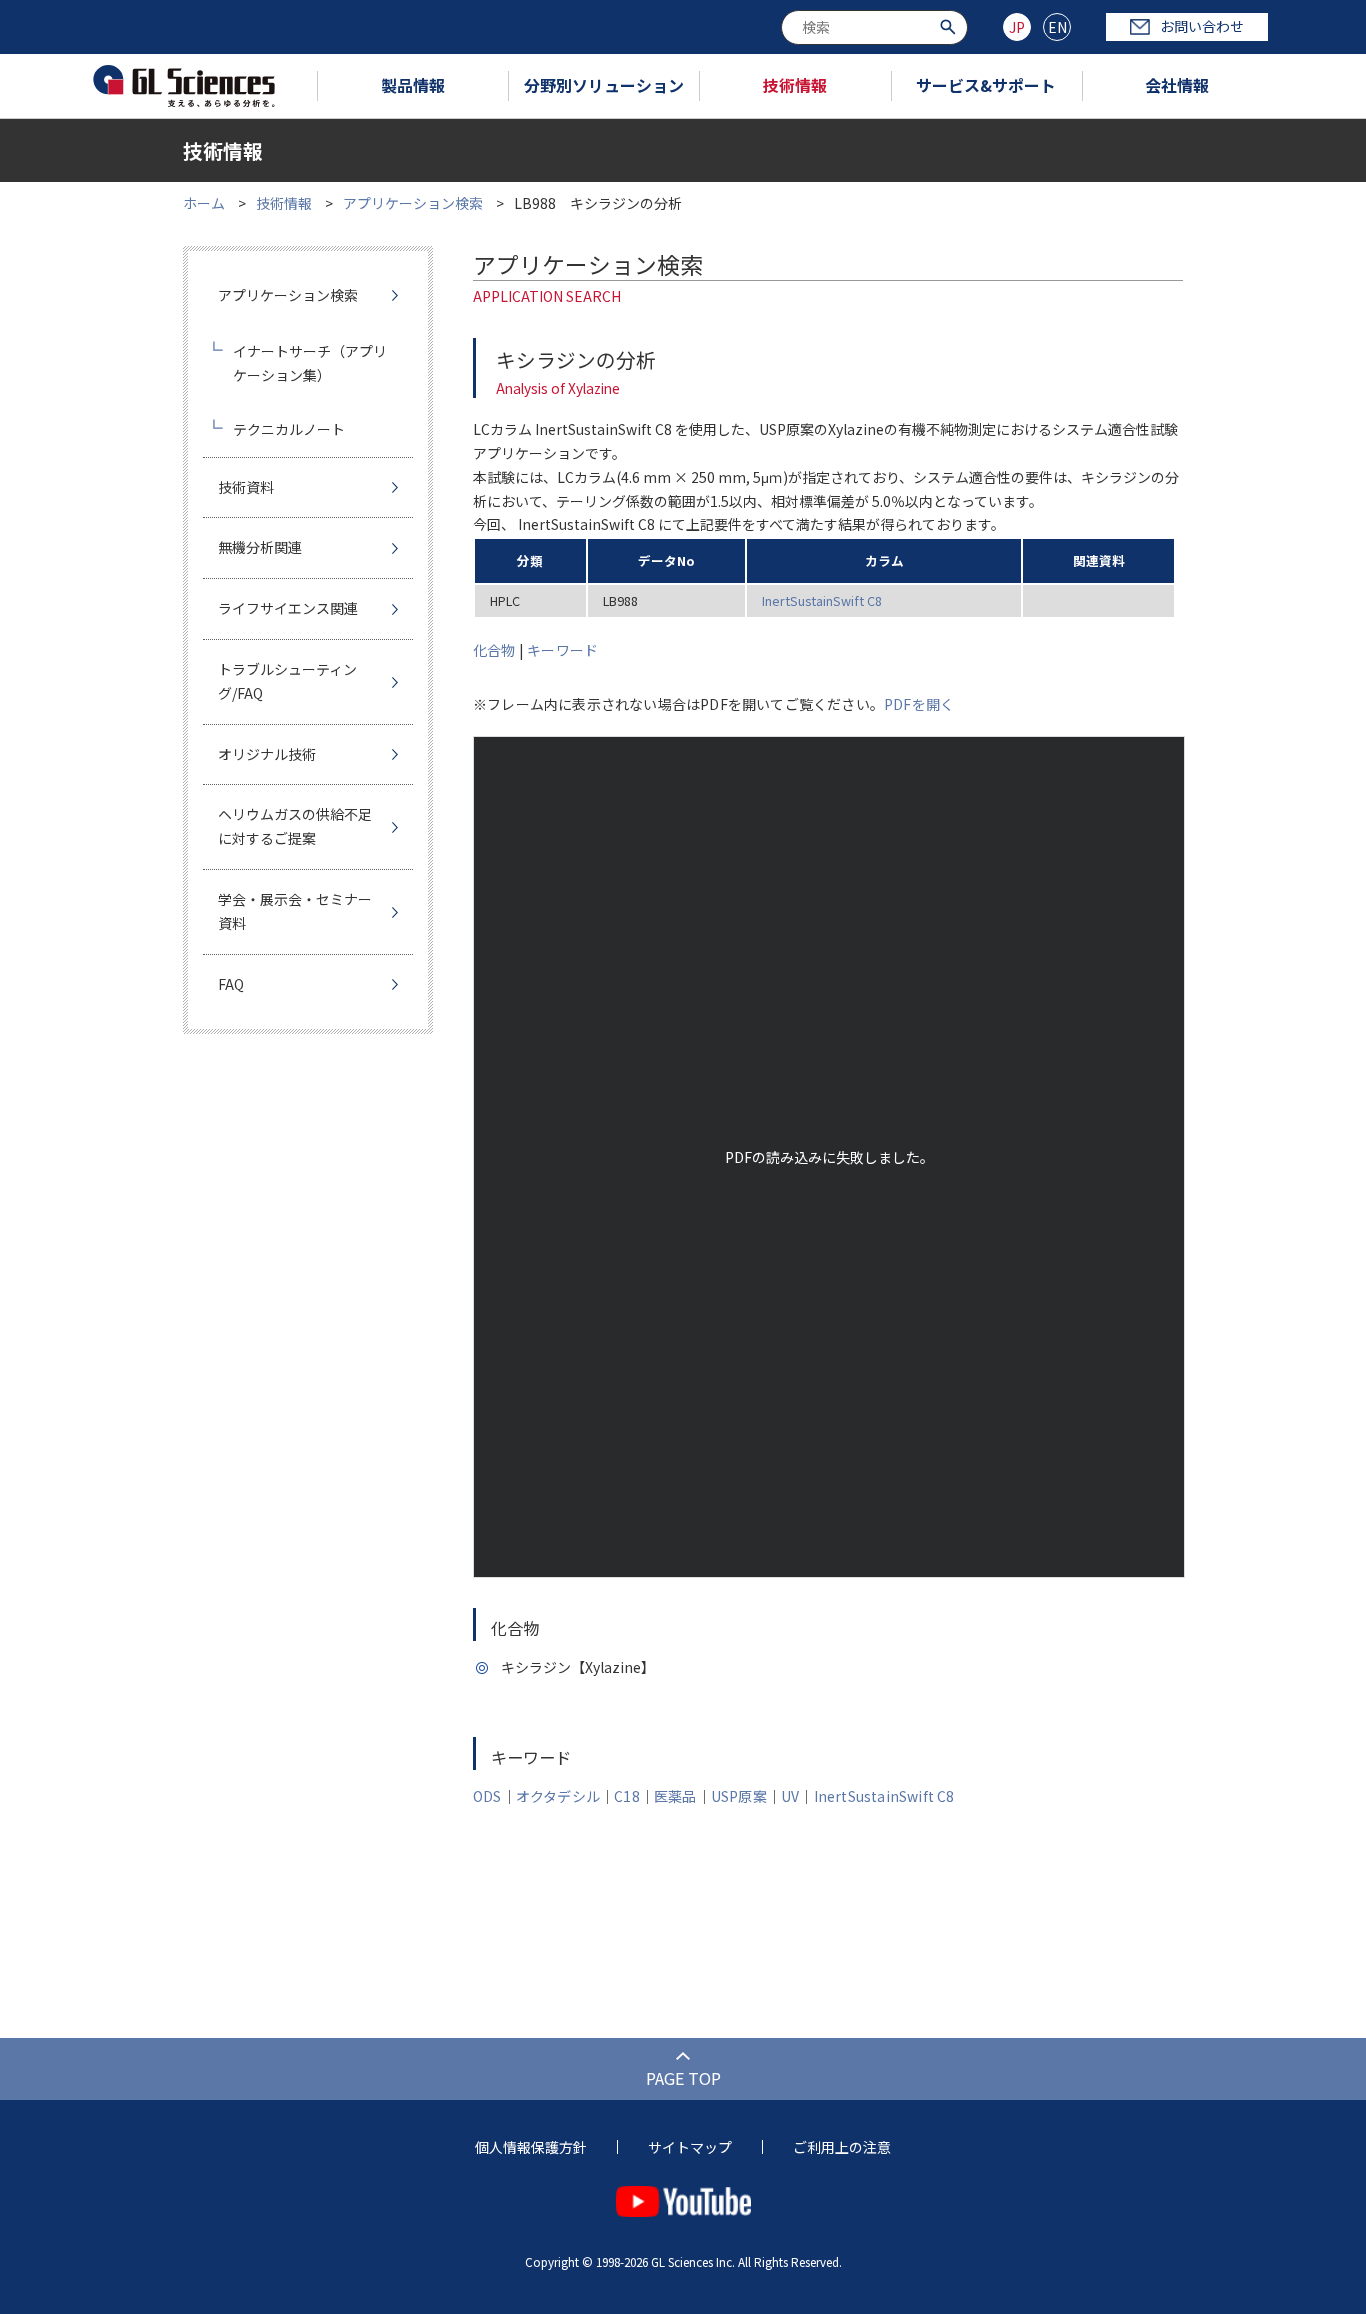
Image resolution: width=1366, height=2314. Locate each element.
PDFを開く (919, 704)
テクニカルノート (289, 429)
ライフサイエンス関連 (288, 608)
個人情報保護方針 (531, 2147)
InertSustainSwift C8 (822, 600)
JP (1017, 27)
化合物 (494, 650)
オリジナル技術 (267, 754)
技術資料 (246, 487)
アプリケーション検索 (413, 203)
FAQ (231, 984)
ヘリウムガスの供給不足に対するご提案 (295, 826)
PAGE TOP (683, 2078)
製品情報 (413, 85)
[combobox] (874, 27)
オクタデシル (558, 1796)
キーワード (562, 650)
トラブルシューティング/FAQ (287, 681)
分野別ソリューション (604, 85)
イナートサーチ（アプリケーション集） (310, 363)
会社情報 (1177, 85)
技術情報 (795, 85)
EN (1057, 27)
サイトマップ (690, 2147)
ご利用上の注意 (842, 2147)
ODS (487, 1796)
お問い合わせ (1202, 26)
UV (790, 1796)
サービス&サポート (986, 85)
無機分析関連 (260, 547)
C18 (627, 1796)
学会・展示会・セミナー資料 (295, 911)
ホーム (204, 203)
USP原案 (739, 1796)
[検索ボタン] (950, 25)
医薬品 (675, 1796)
